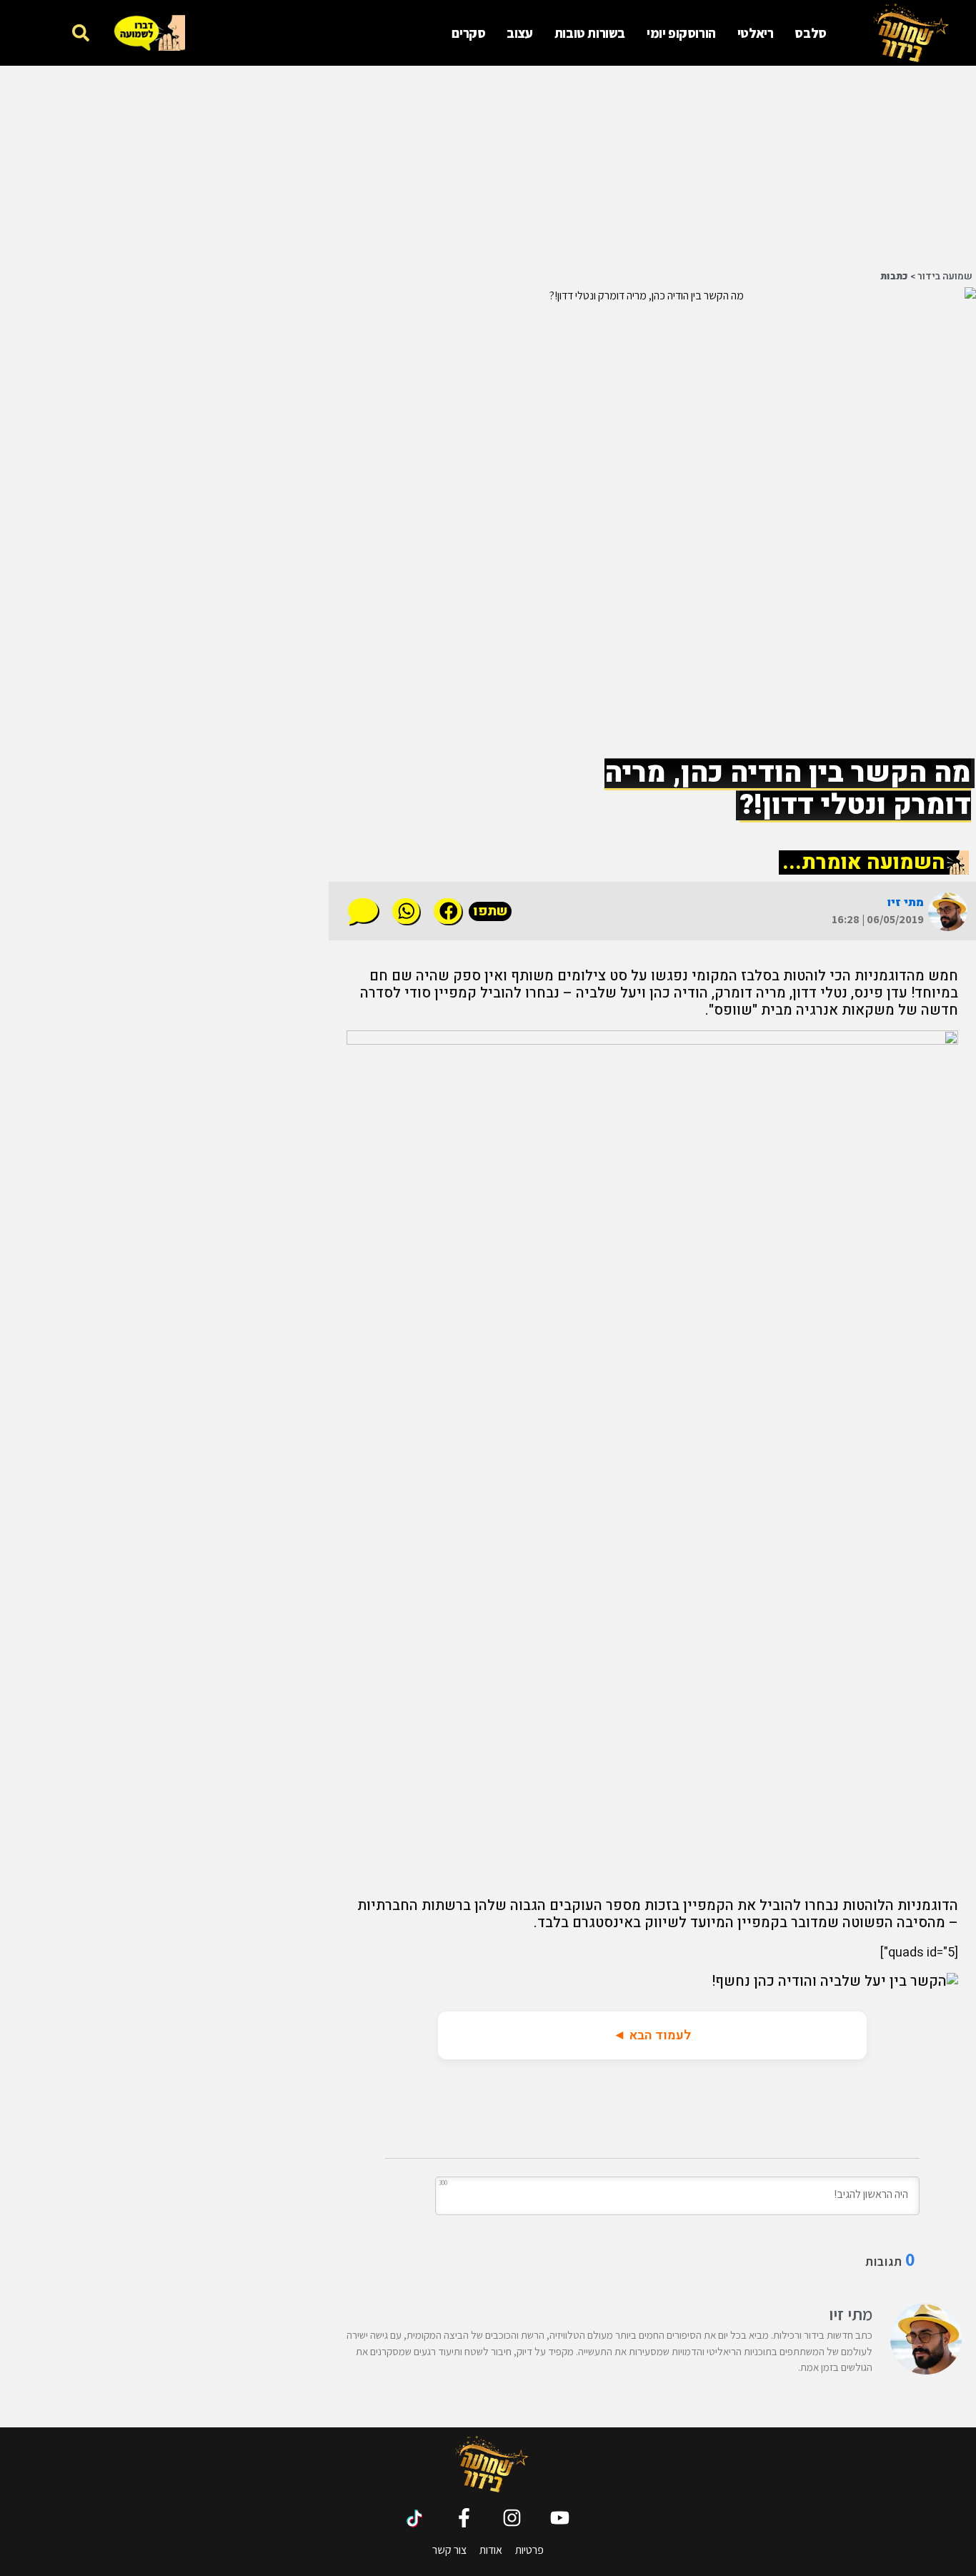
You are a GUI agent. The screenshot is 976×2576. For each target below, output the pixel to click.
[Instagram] (512, 2518)
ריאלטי (756, 33)
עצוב (519, 33)
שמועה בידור (945, 277)
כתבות (894, 277)
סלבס (810, 33)
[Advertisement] (652, 166)
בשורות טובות (590, 33)
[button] (80, 33)
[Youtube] (560, 2518)
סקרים (468, 33)
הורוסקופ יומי (681, 33)
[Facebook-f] (464, 2518)
